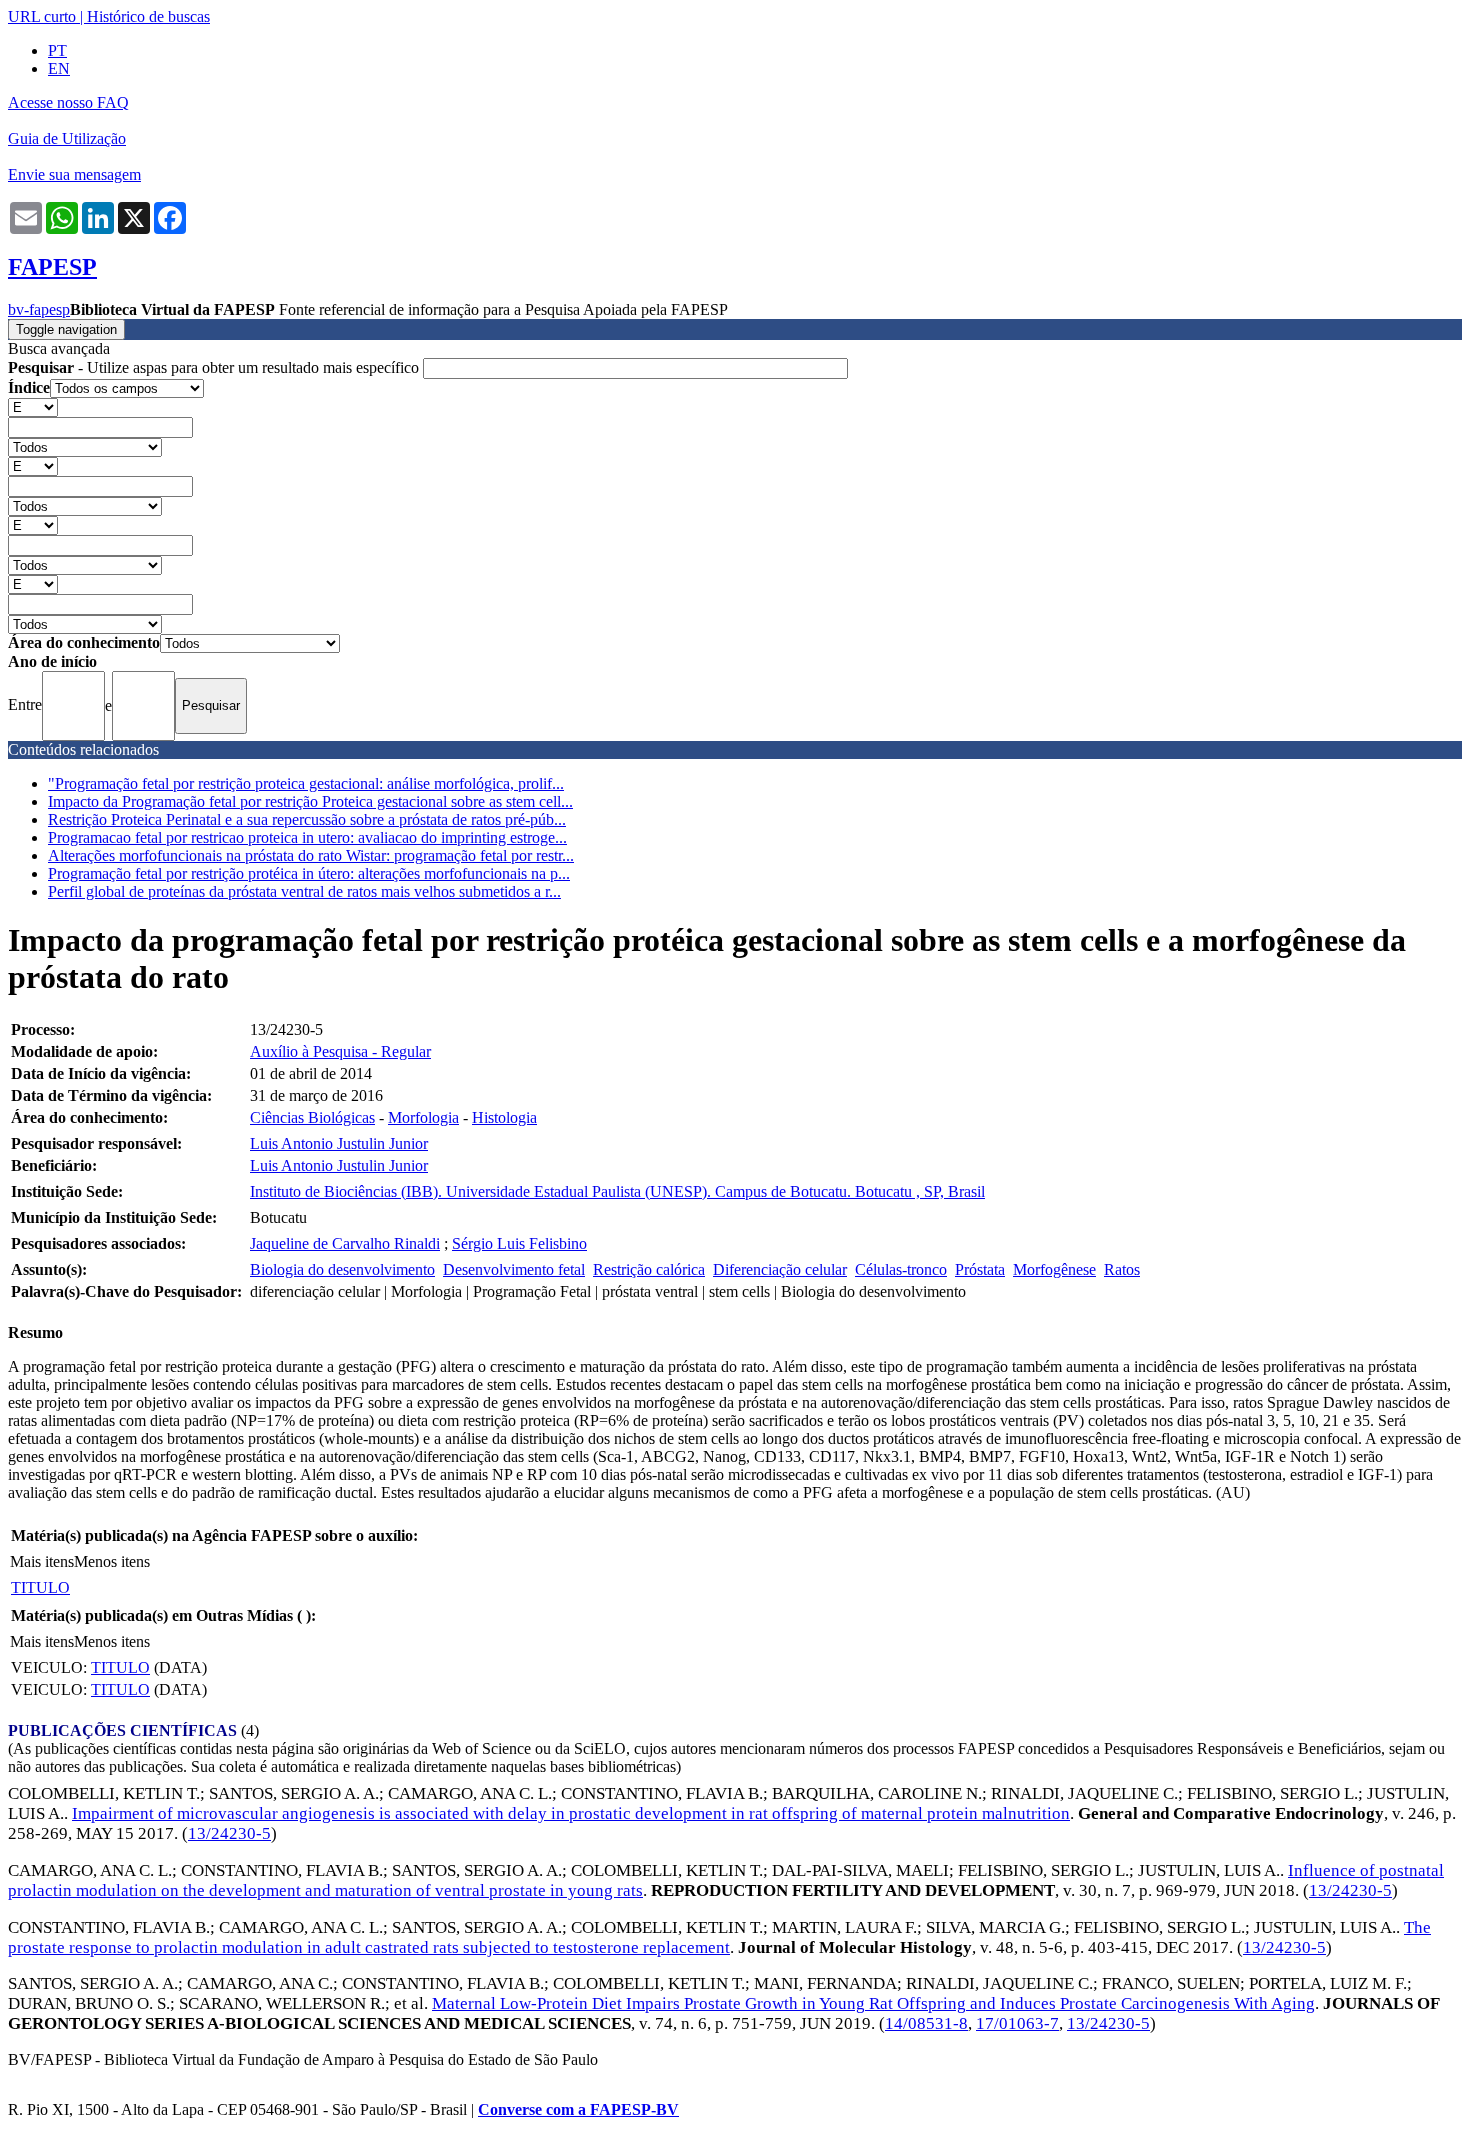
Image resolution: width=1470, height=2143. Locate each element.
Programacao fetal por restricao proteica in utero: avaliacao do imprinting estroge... (307, 837)
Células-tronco (901, 1269)
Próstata (980, 1269)
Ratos (1122, 1269)
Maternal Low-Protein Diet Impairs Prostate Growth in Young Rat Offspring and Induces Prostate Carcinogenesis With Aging (873, 2003)
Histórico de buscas (148, 16)
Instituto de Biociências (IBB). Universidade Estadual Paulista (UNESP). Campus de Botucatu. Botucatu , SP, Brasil (617, 1191)
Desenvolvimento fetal (514, 1269)
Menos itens (112, 1561)
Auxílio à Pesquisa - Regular (340, 1051)
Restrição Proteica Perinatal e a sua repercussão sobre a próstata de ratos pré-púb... (307, 819)
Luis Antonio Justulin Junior (339, 1143)
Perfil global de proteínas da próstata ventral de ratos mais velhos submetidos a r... (304, 891)
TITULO (40, 1587)
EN (59, 68)
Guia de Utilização (67, 138)
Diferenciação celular (780, 1269)
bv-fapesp (39, 309)
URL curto (42, 16)
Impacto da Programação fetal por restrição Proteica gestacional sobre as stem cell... (310, 801)
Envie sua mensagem (74, 174)
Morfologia (423, 1117)
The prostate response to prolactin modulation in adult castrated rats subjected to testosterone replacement (719, 1937)
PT (57, 50)
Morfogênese (1054, 1269)
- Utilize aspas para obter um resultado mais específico (215, 367)
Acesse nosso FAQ (68, 102)
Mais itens (42, 1561)
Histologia (504, 1117)
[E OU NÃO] (33, 406)
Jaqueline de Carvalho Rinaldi (345, 1243)
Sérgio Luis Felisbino (519, 1243)
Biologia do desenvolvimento (342, 1269)
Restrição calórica (649, 1269)
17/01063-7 (1017, 2023)
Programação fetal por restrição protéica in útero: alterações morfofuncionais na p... (309, 873)
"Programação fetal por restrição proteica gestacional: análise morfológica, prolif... (306, 783)
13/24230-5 (229, 1833)
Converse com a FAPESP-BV (578, 2109)
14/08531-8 (926, 2023)
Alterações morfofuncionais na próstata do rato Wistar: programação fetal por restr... (311, 855)
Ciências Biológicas (312, 1117)
